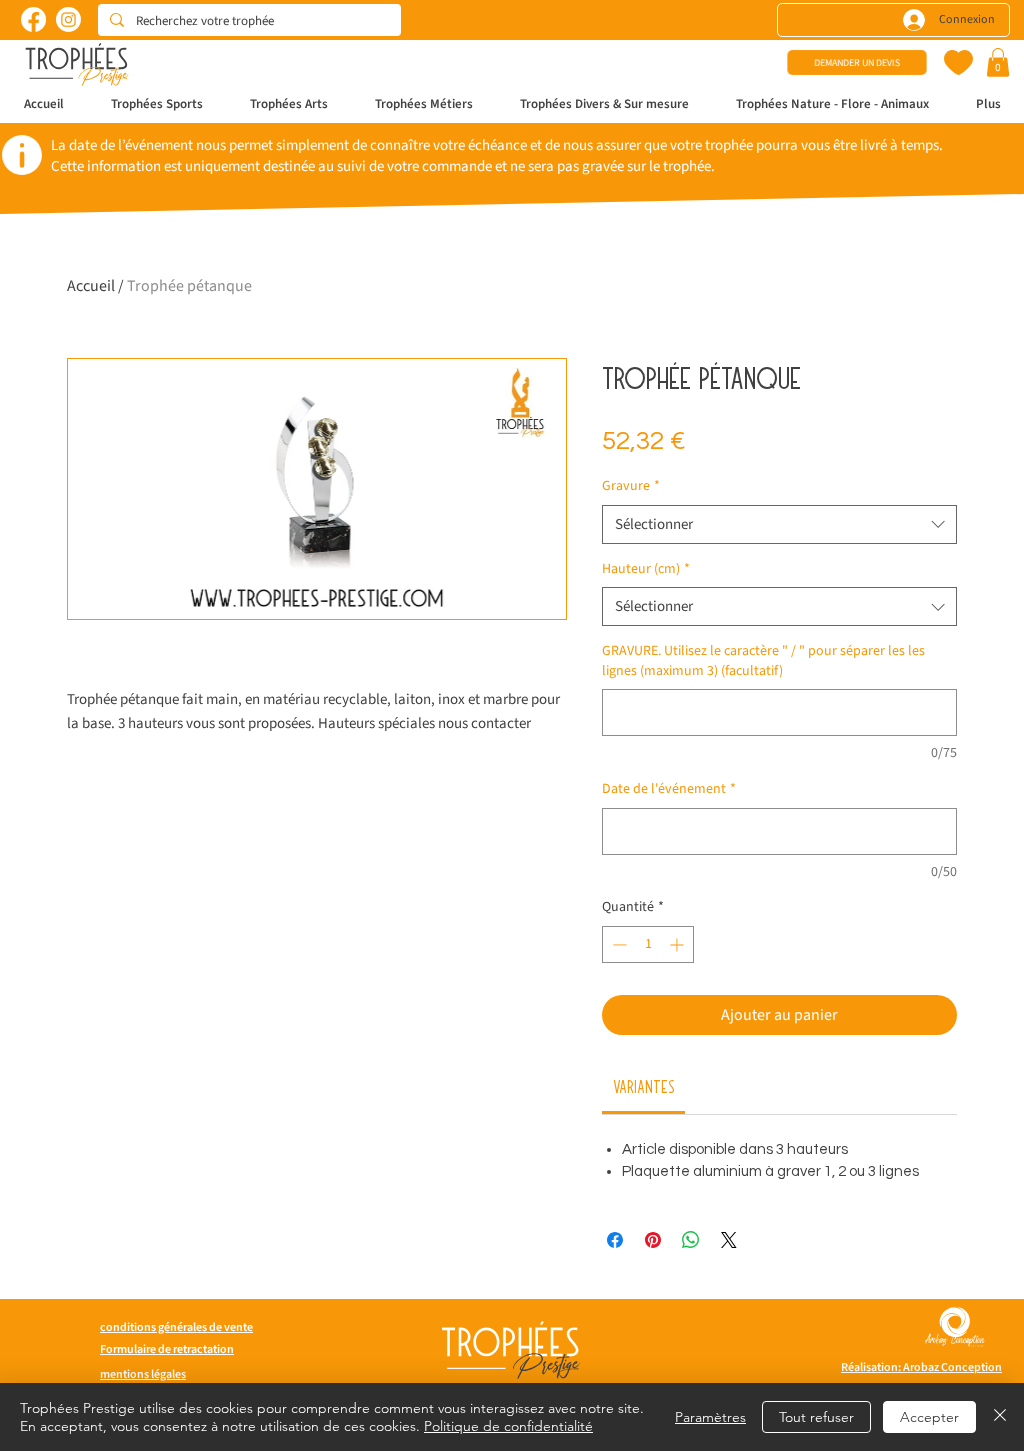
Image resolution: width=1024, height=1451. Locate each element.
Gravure (631, 486)
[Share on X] (729, 1240)
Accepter (929, 1417)
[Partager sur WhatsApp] (691, 1240)
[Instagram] (68, 19)
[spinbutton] (648, 944)
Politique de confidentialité (508, 1426)
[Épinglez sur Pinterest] (653, 1240)
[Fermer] (1000, 1417)
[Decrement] (617, 944)
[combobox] (779, 524)
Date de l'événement (669, 789)
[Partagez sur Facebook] (615, 1240)
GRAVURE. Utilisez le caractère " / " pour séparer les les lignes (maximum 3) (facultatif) (763, 661)
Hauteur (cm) (646, 569)
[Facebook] (33, 19)
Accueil (91, 286)
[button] (998, 62)
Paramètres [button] (710, 1417)
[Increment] (678, 944)
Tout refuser (816, 1417)
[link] (644, 1086)
